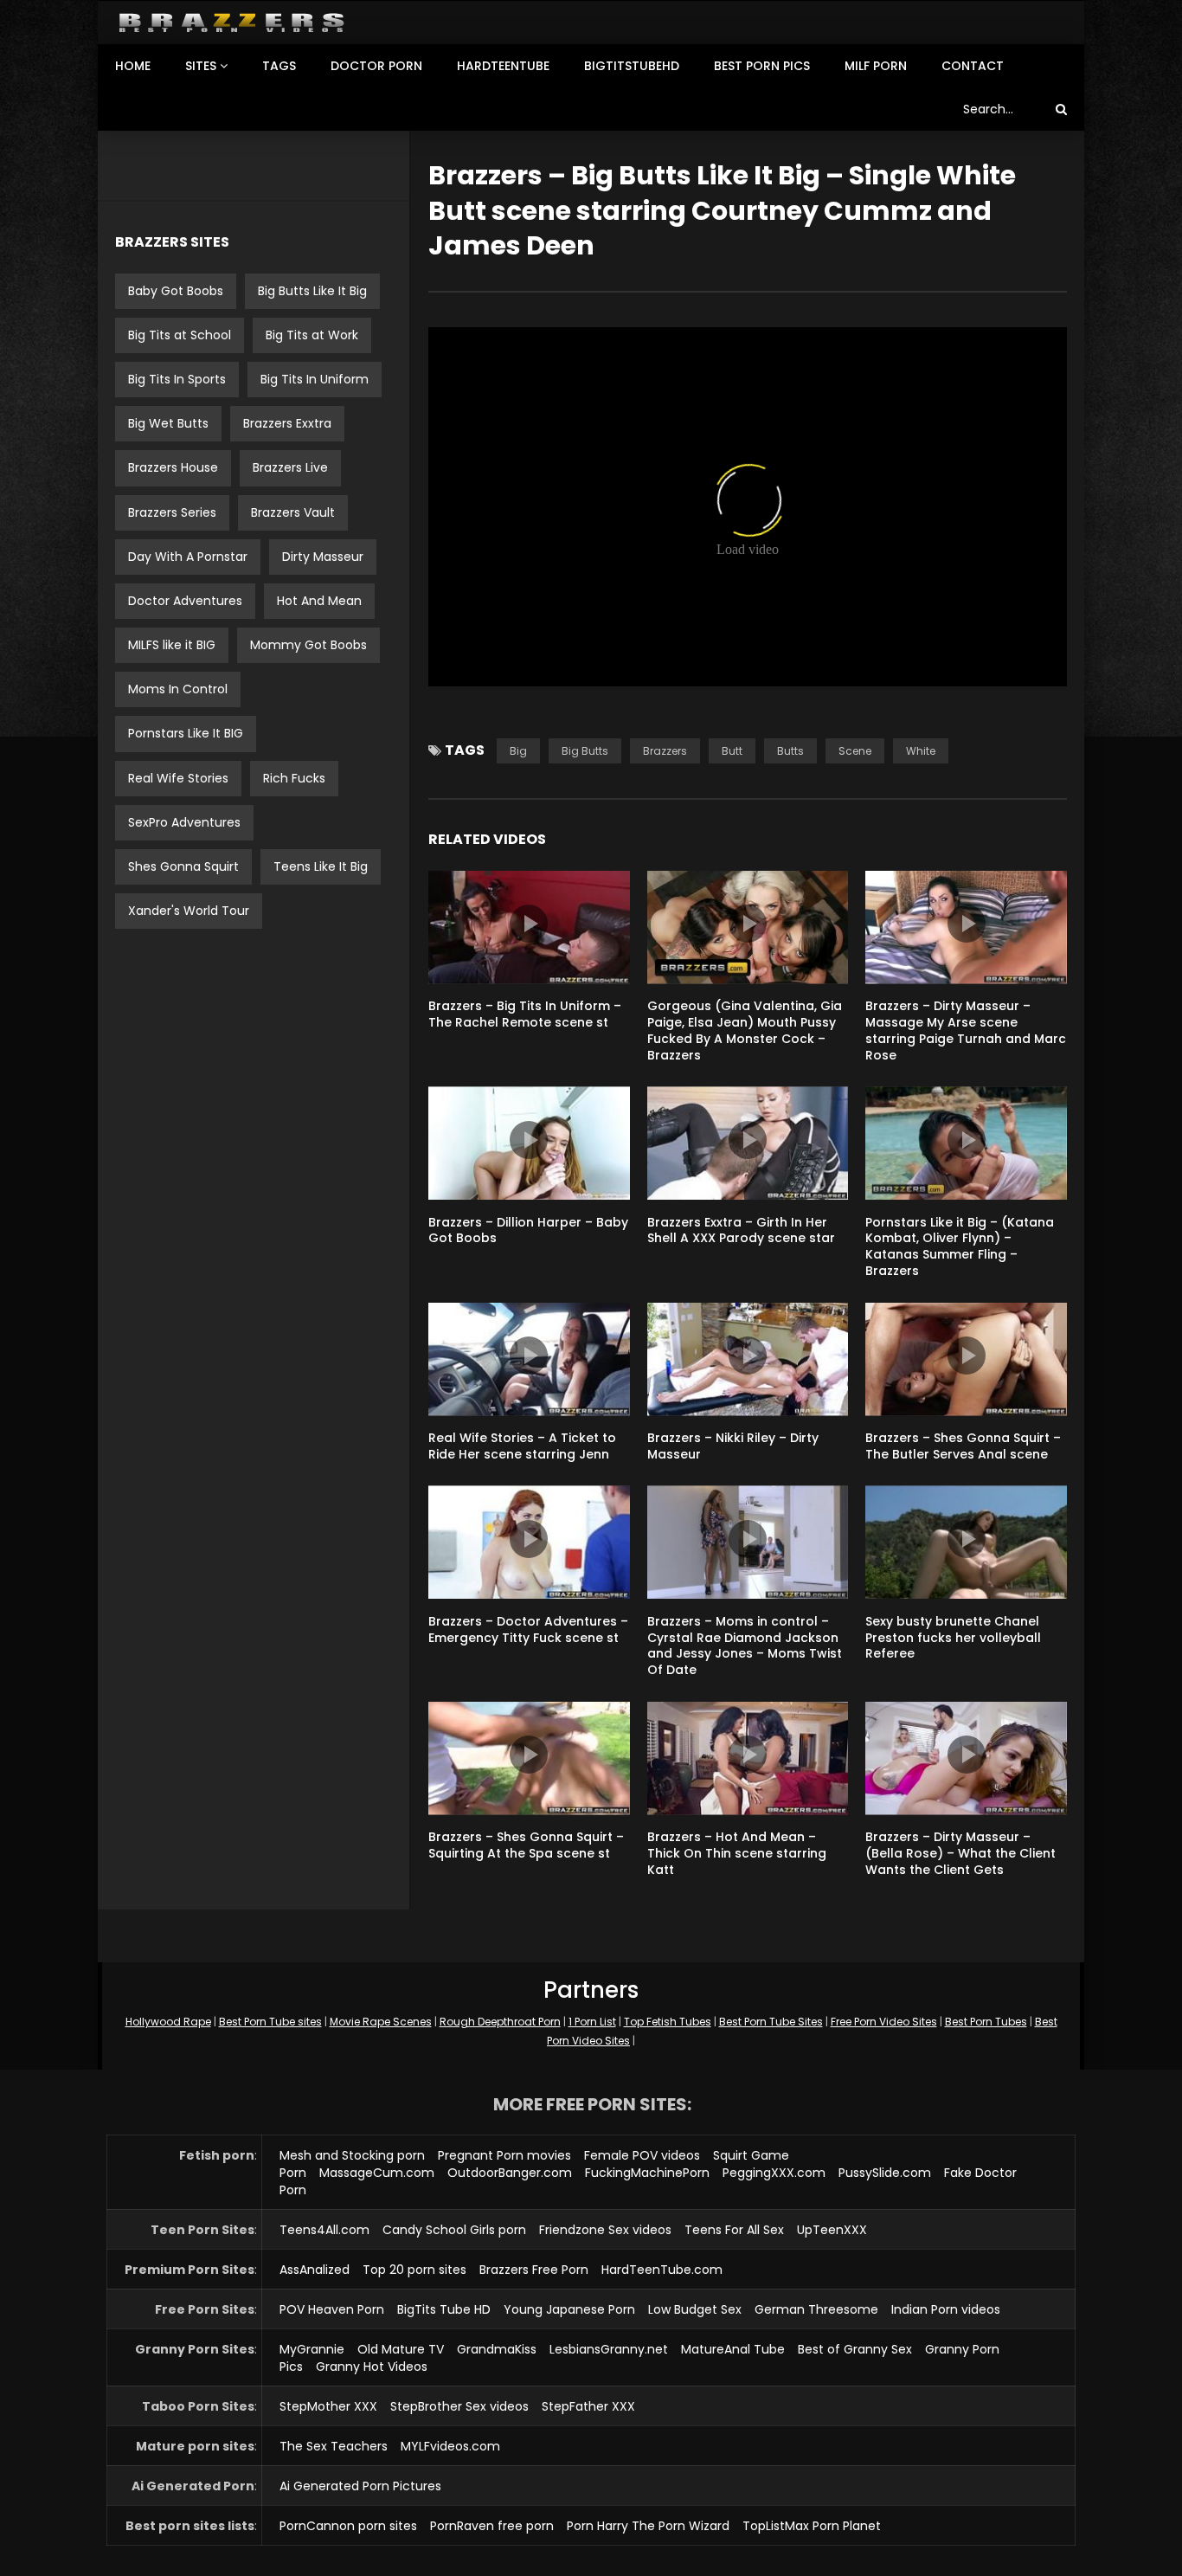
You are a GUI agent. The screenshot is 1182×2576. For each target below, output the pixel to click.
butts (790, 751)
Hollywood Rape (168, 2022)
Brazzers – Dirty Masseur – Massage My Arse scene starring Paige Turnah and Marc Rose (966, 1030)
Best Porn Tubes (986, 2022)
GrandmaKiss (497, 2349)
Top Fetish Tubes (668, 2022)
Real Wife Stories (178, 778)
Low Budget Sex (695, 2309)
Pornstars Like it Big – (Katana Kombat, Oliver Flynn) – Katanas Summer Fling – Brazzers (960, 1247)
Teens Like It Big (321, 866)
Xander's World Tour (189, 911)
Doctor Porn (376, 66)
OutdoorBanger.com (510, 2173)
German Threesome (816, 2309)
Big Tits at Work (312, 335)
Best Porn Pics (762, 66)
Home (133, 66)
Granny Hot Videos (372, 2367)
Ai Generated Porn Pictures (360, 2486)
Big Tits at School (180, 335)
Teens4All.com (324, 2230)
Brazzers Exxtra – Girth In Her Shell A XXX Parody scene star (741, 1230)
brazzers (665, 751)
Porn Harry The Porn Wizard (648, 2526)
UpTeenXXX (832, 2230)
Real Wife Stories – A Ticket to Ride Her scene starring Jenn (522, 1446)
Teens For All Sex (734, 2230)
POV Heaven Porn (332, 2309)
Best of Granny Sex (855, 2349)
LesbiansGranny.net (609, 2349)
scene (855, 751)
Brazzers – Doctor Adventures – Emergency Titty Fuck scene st (528, 1629)
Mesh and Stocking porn (352, 2155)
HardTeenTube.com (662, 2270)
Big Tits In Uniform (315, 379)
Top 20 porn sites (414, 2270)
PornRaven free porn (492, 2526)
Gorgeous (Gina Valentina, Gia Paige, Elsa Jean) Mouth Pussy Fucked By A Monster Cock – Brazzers (745, 1030)
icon (529, 924)
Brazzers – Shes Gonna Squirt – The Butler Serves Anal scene (963, 1446)
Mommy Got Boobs (308, 645)
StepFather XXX (588, 2406)
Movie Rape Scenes (381, 2022)
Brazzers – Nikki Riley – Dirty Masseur (733, 1446)
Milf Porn (876, 66)
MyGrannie (312, 2349)
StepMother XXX (328, 2406)
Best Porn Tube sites (270, 2022)
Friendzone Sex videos (605, 2230)
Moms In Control (178, 689)
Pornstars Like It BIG (186, 733)
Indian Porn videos (946, 2309)
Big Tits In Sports (177, 379)
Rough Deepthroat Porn (500, 2022)
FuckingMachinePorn (647, 2173)
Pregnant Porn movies (504, 2155)
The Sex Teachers (334, 2446)
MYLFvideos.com (450, 2446)
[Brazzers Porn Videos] (231, 23)
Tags (279, 66)
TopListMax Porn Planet (812, 2526)
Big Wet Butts (168, 423)
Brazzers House (173, 467)
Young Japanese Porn (569, 2309)
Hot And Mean (319, 601)
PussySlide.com (885, 2173)
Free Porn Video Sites (884, 2022)
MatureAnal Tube (733, 2349)
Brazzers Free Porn (534, 2270)
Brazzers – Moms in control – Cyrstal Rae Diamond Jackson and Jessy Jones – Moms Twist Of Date (745, 1646)
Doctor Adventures (185, 601)
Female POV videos (642, 2155)
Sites (201, 66)
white (921, 751)
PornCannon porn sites (348, 2526)
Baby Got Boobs (176, 291)
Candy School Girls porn (454, 2230)
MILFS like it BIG (172, 645)
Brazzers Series (172, 512)
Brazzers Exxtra (287, 423)
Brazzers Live (290, 467)
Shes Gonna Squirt (183, 866)
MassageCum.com (377, 2173)
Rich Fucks (294, 778)
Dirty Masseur (323, 557)
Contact (973, 66)
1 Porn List (592, 2022)
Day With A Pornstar (188, 557)
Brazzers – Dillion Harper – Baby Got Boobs (528, 1230)
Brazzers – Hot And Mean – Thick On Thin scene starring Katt (737, 1853)
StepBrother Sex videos (459, 2406)
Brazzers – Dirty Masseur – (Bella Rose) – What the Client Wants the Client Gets (960, 1853)
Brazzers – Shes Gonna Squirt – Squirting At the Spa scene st (526, 1845)
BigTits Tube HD (444, 2309)
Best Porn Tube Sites (771, 2022)
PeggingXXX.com (774, 2173)
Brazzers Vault (293, 512)
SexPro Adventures (184, 822)
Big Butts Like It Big (312, 291)
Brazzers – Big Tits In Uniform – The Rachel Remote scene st (525, 1014)
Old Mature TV (401, 2349)
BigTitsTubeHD (632, 66)
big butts (585, 751)
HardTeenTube (503, 66)
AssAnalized (315, 2270)
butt (732, 751)
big (518, 751)
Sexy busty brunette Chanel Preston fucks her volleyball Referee (953, 1638)
